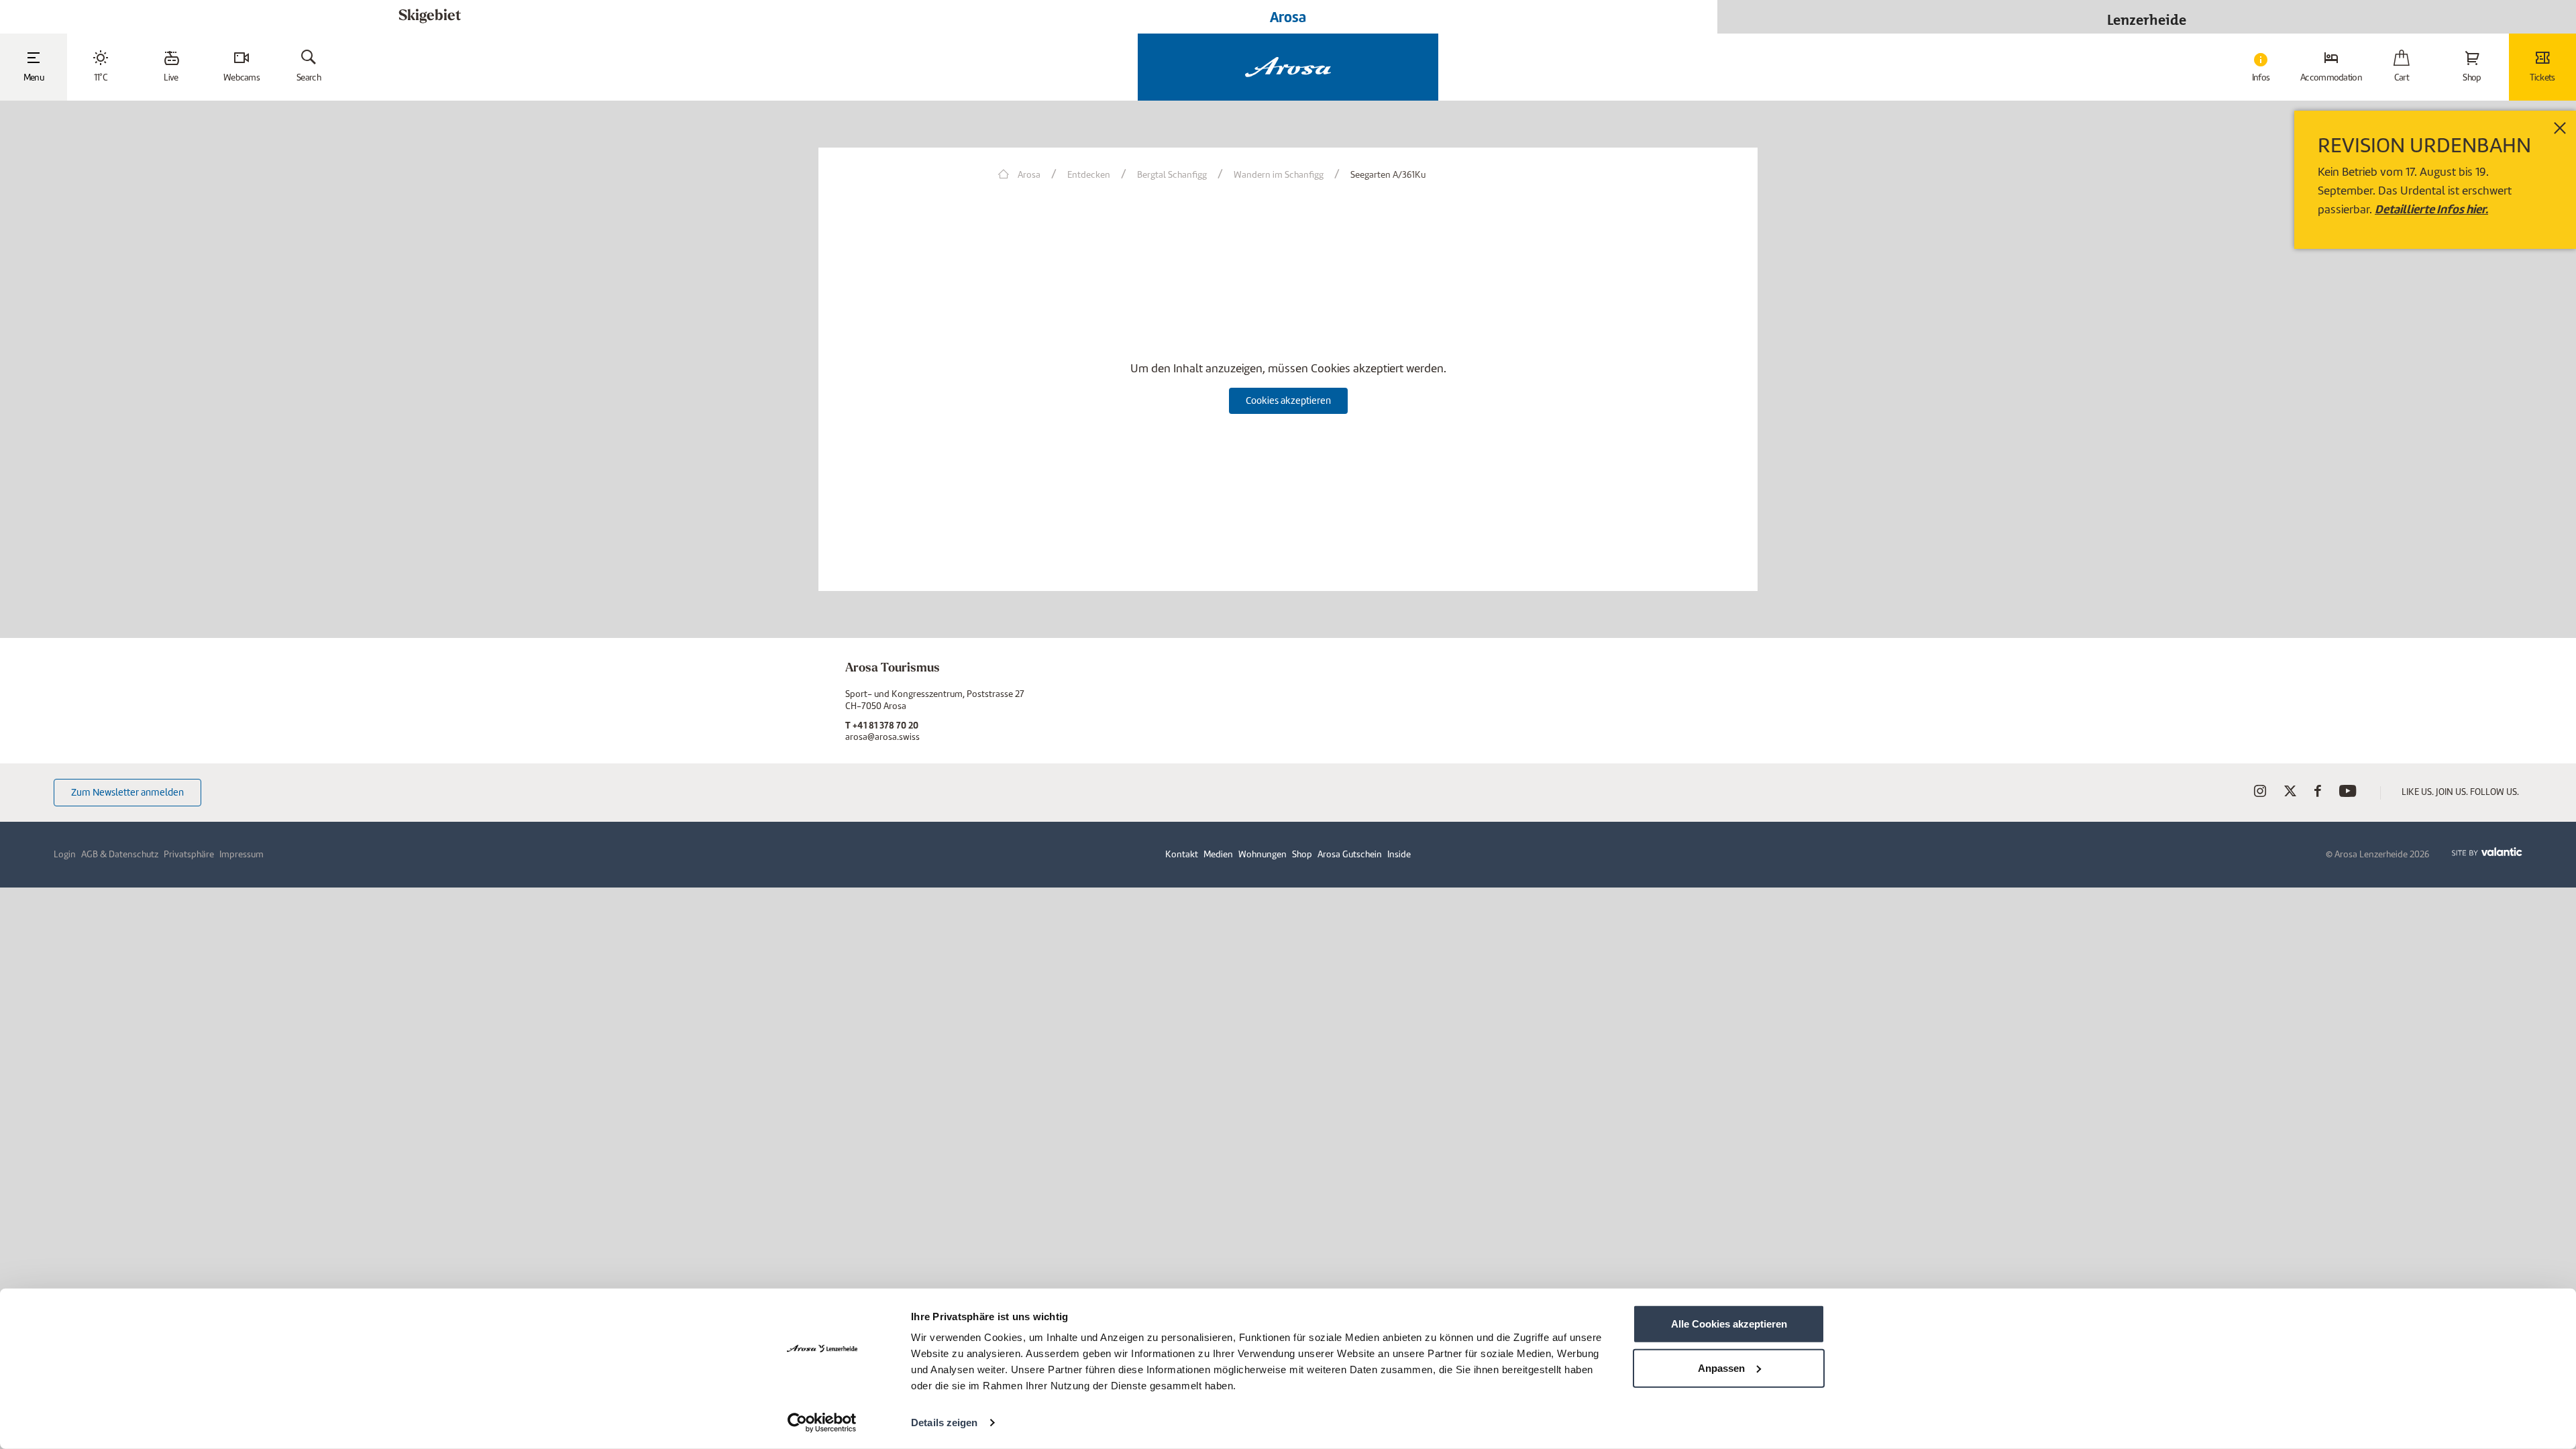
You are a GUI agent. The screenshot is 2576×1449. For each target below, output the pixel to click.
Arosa (1288, 17)
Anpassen (1721, 1367)
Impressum (241, 854)
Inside (1399, 854)
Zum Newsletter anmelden (127, 792)
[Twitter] (2290, 794)
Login (65, 854)
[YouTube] (2348, 794)
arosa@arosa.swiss (882, 737)
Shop (1302, 854)
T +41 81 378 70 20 (882, 725)
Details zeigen (944, 1423)
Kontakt (1182, 854)
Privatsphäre (189, 854)
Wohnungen (1263, 854)
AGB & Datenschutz (120, 854)
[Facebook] (2318, 794)
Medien (1218, 854)
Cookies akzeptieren (1288, 400)
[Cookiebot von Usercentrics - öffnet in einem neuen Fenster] (822, 1423)
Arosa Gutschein (1350, 854)
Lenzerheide (2147, 16)
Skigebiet (430, 16)
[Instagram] (2260, 794)
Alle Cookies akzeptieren (1729, 1324)
